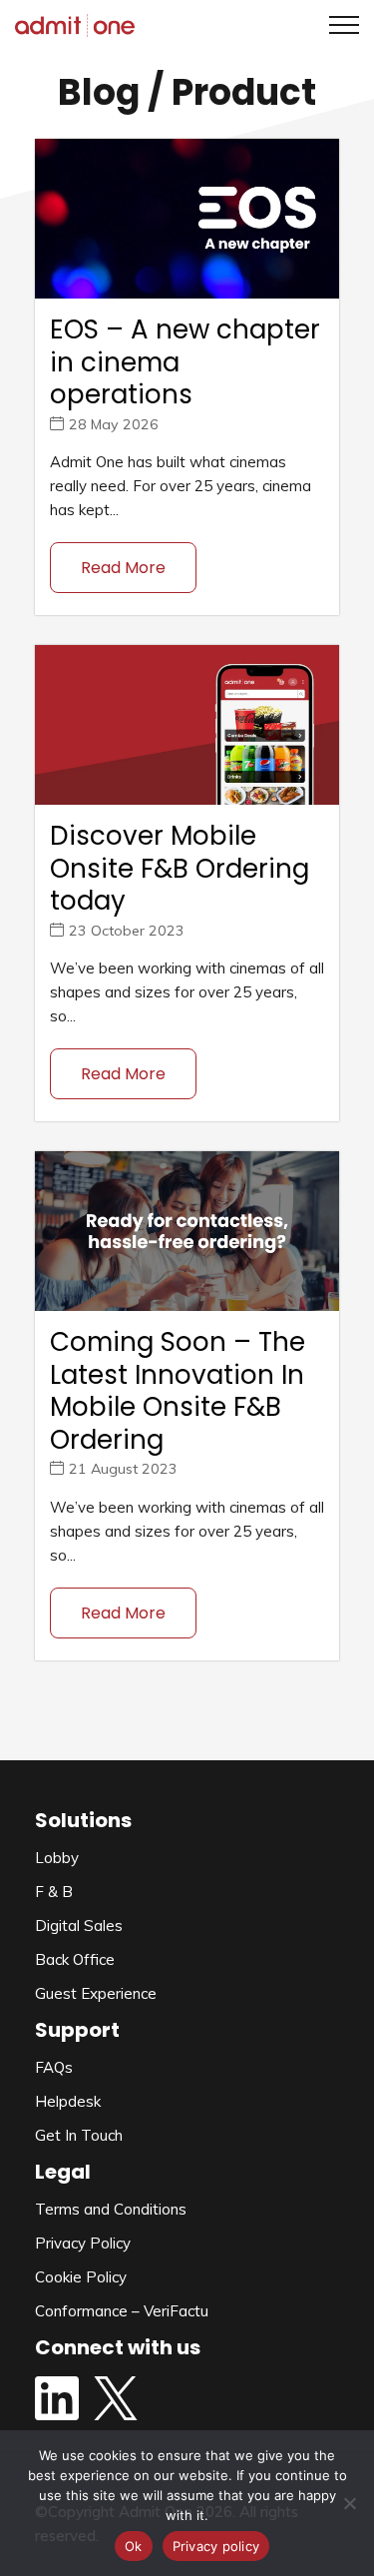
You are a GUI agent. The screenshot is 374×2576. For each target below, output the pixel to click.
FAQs (54, 2067)
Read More (123, 568)
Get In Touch (79, 2135)
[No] (349, 2503)
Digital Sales (79, 1926)
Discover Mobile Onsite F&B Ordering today (180, 868)
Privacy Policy (83, 2243)
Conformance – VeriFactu (122, 2311)
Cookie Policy (81, 2277)
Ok (134, 2546)
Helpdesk (68, 2101)
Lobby (57, 1858)
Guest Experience (96, 1993)
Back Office (75, 1959)
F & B (54, 1892)
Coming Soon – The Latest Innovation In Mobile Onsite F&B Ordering (178, 1391)
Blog (99, 92)
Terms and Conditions (111, 2209)
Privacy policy (216, 2546)
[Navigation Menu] (337, 25)
